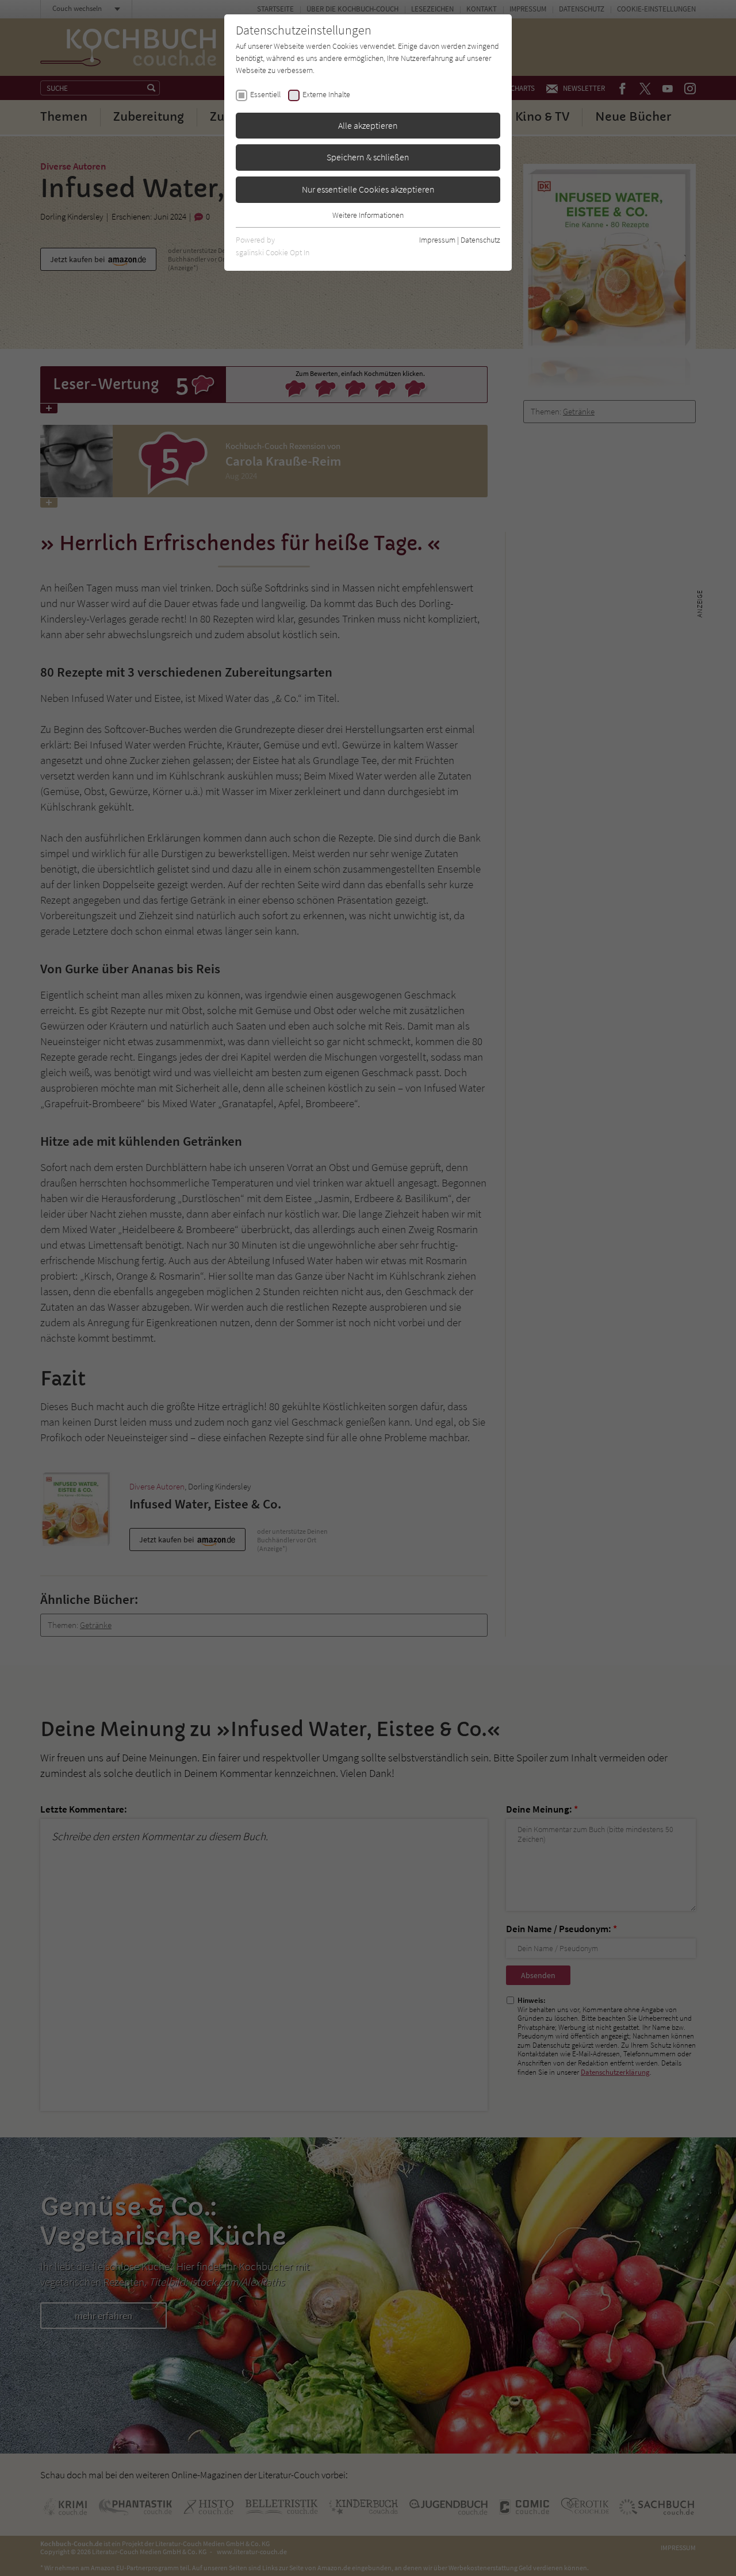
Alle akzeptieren (368, 125)
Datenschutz (480, 240)
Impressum (437, 240)
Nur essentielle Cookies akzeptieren (368, 189)
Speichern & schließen (368, 157)
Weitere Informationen (368, 215)
